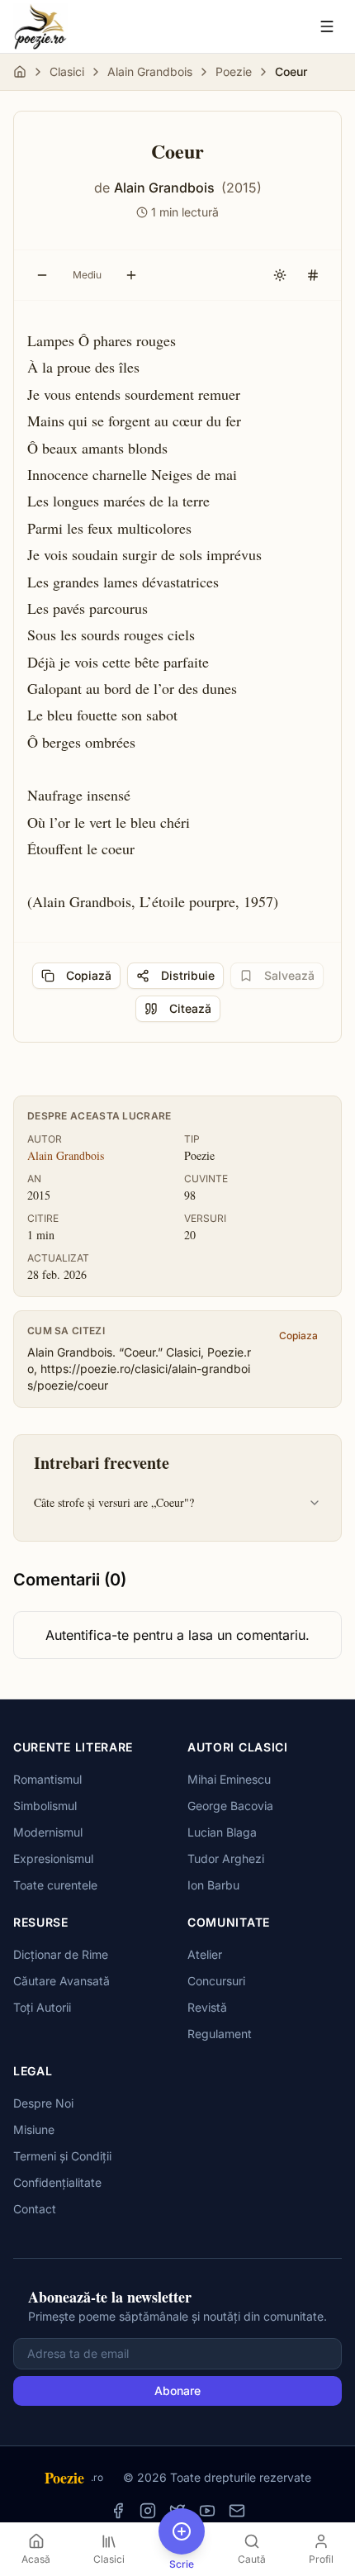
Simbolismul (45, 1806)
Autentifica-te (87, 1635)
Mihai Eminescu (229, 1779)
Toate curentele (55, 1885)
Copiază (89, 975)
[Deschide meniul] (327, 26)
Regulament (220, 2034)
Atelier (205, 1954)
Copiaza (298, 1336)
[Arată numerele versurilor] (313, 275)
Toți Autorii (42, 2007)
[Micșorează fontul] (42, 275)
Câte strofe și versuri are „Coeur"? (114, 1502)
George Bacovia (230, 1806)
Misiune (34, 2129)
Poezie (234, 71)
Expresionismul (53, 1858)
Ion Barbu (213, 1885)
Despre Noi (43, 2103)
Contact (35, 2209)
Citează (190, 1008)
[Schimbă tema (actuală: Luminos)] (280, 275)
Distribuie (188, 975)
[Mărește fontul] (131, 275)
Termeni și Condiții (62, 2156)
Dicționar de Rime (61, 1954)
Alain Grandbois (150, 71)
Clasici (67, 71)
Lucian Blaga (222, 1832)
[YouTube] (207, 2511)
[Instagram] (148, 2511)
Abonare (177, 2391)
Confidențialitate (57, 2182)
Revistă (207, 2007)
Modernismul (48, 1832)
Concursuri (216, 1981)
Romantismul (47, 1779)
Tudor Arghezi (226, 1858)
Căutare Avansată (62, 1981)
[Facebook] (118, 2511)
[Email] (237, 2511)
